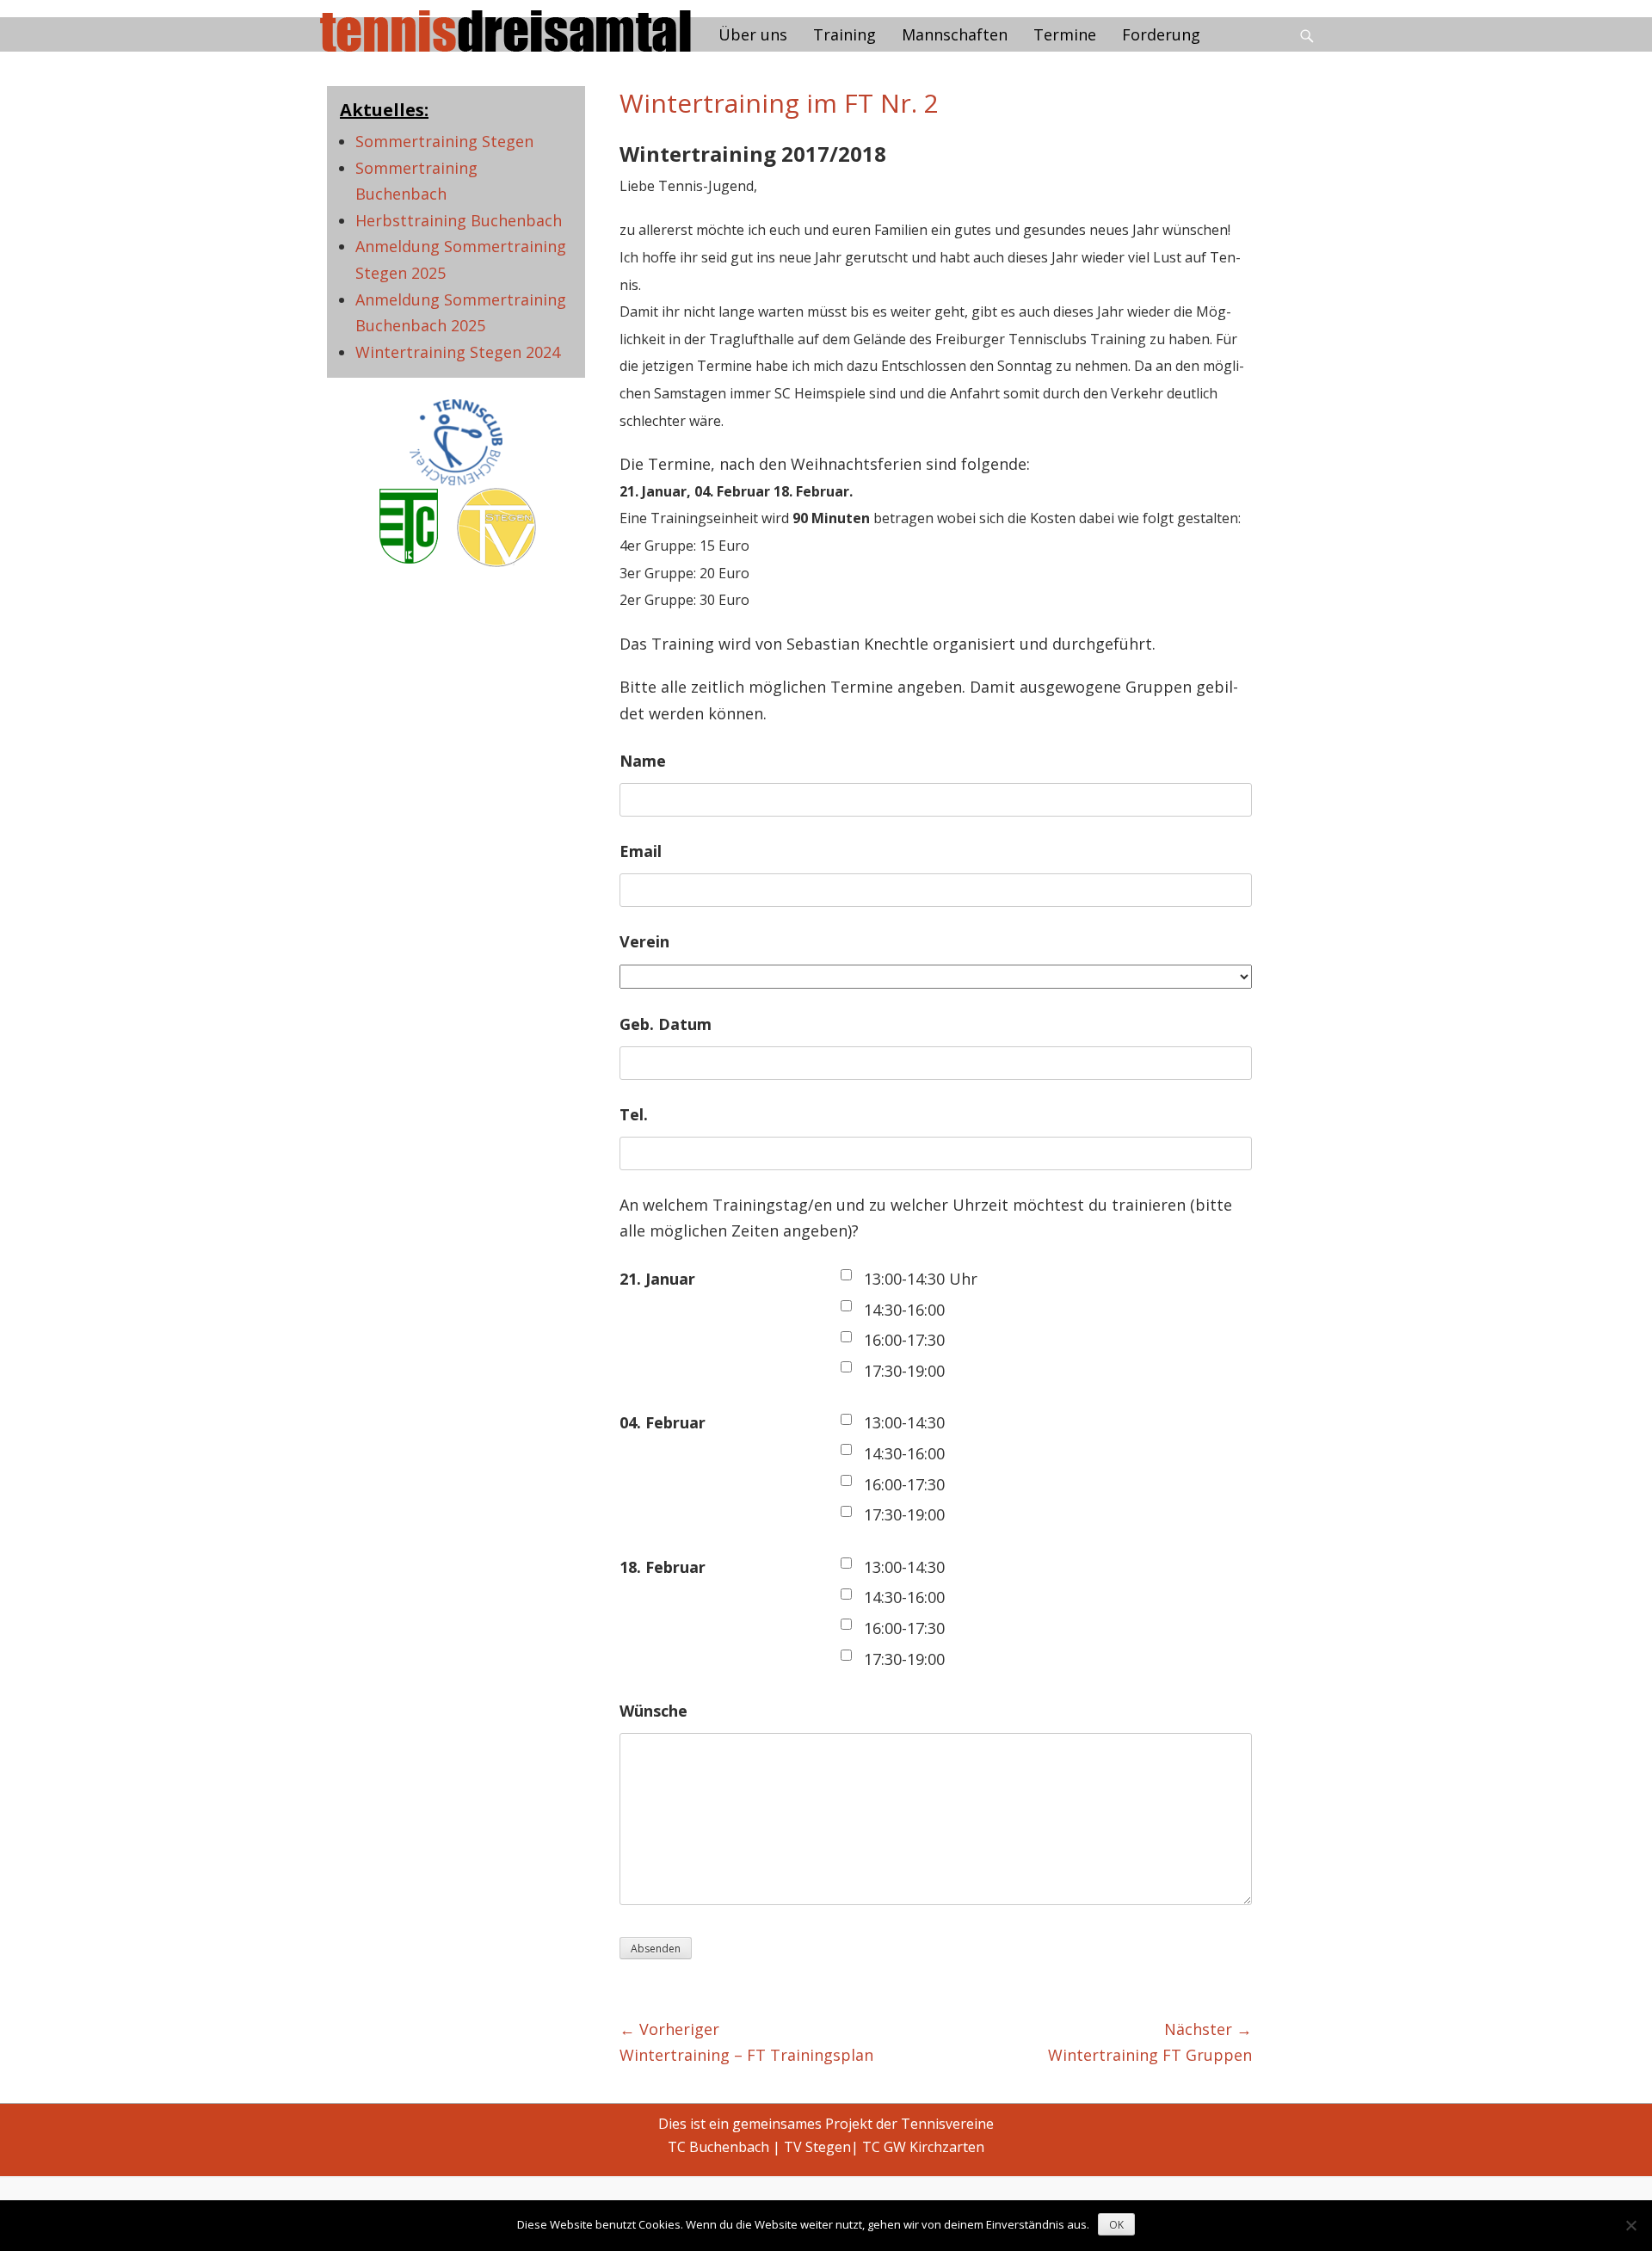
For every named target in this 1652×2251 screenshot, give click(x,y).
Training (844, 34)
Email (641, 851)
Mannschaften (955, 34)
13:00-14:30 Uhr (921, 1279)
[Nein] (1630, 2225)
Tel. (634, 1114)
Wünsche (653, 1711)
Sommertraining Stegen (444, 141)
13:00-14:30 (904, 1422)
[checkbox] (846, 1275)
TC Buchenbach (718, 2147)
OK (1116, 2225)
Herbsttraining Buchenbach (459, 220)
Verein (644, 941)
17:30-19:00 (904, 1371)
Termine (1065, 34)
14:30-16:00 (904, 1310)
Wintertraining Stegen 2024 (458, 352)
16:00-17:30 (904, 1340)
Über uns (753, 34)
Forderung (1161, 34)
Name (643, 761)
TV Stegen (817, 2147)
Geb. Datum (666, 1024)
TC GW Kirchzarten (923, 2147)
